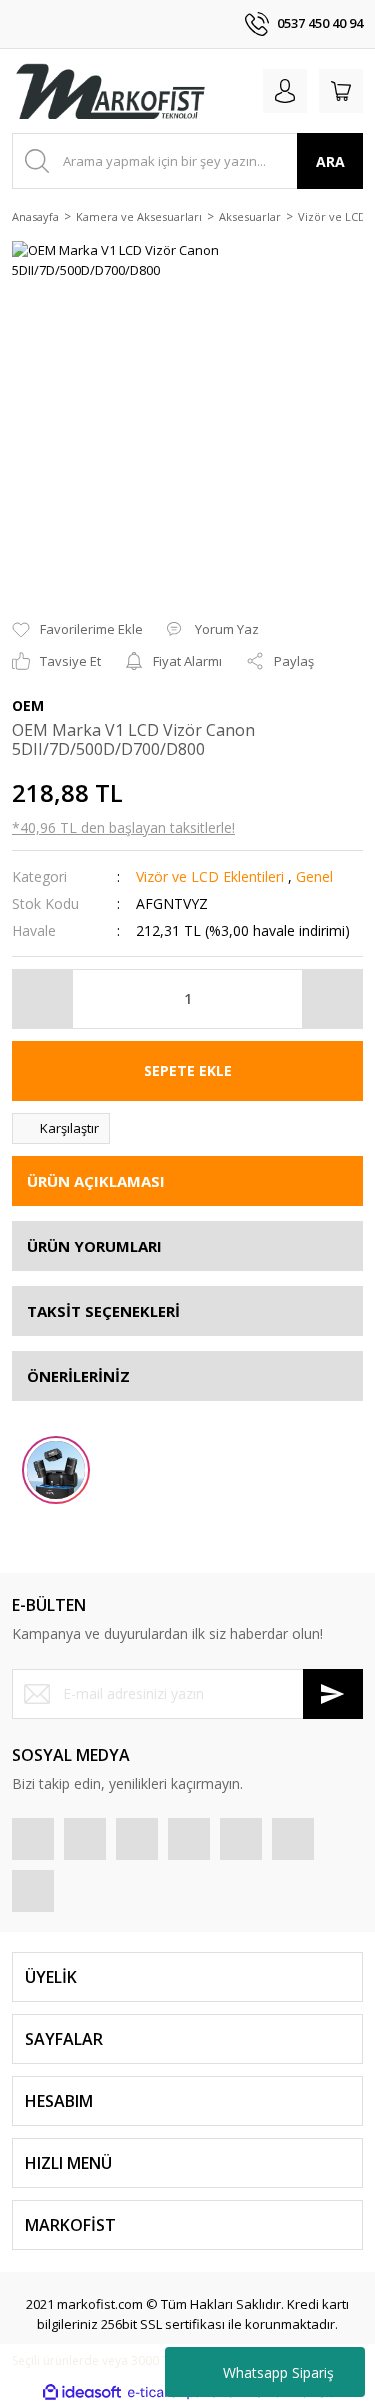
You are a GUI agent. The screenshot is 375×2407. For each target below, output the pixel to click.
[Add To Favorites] (77, 630)
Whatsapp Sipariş (278, 2372)
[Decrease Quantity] (43, 999)
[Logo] (110, 91)
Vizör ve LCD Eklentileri (210, 876)
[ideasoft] (82, 2393)
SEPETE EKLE (188, 1070)
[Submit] (333, 1694)
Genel (314, 876)
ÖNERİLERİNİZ (78, 1376)
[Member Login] (285, 91)
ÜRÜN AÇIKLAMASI (96, 1181)
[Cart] (341, 91)
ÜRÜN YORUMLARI (94, 1246)
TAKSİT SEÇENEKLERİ (103, 1311)
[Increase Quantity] (332, 999)
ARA (330, 161)
